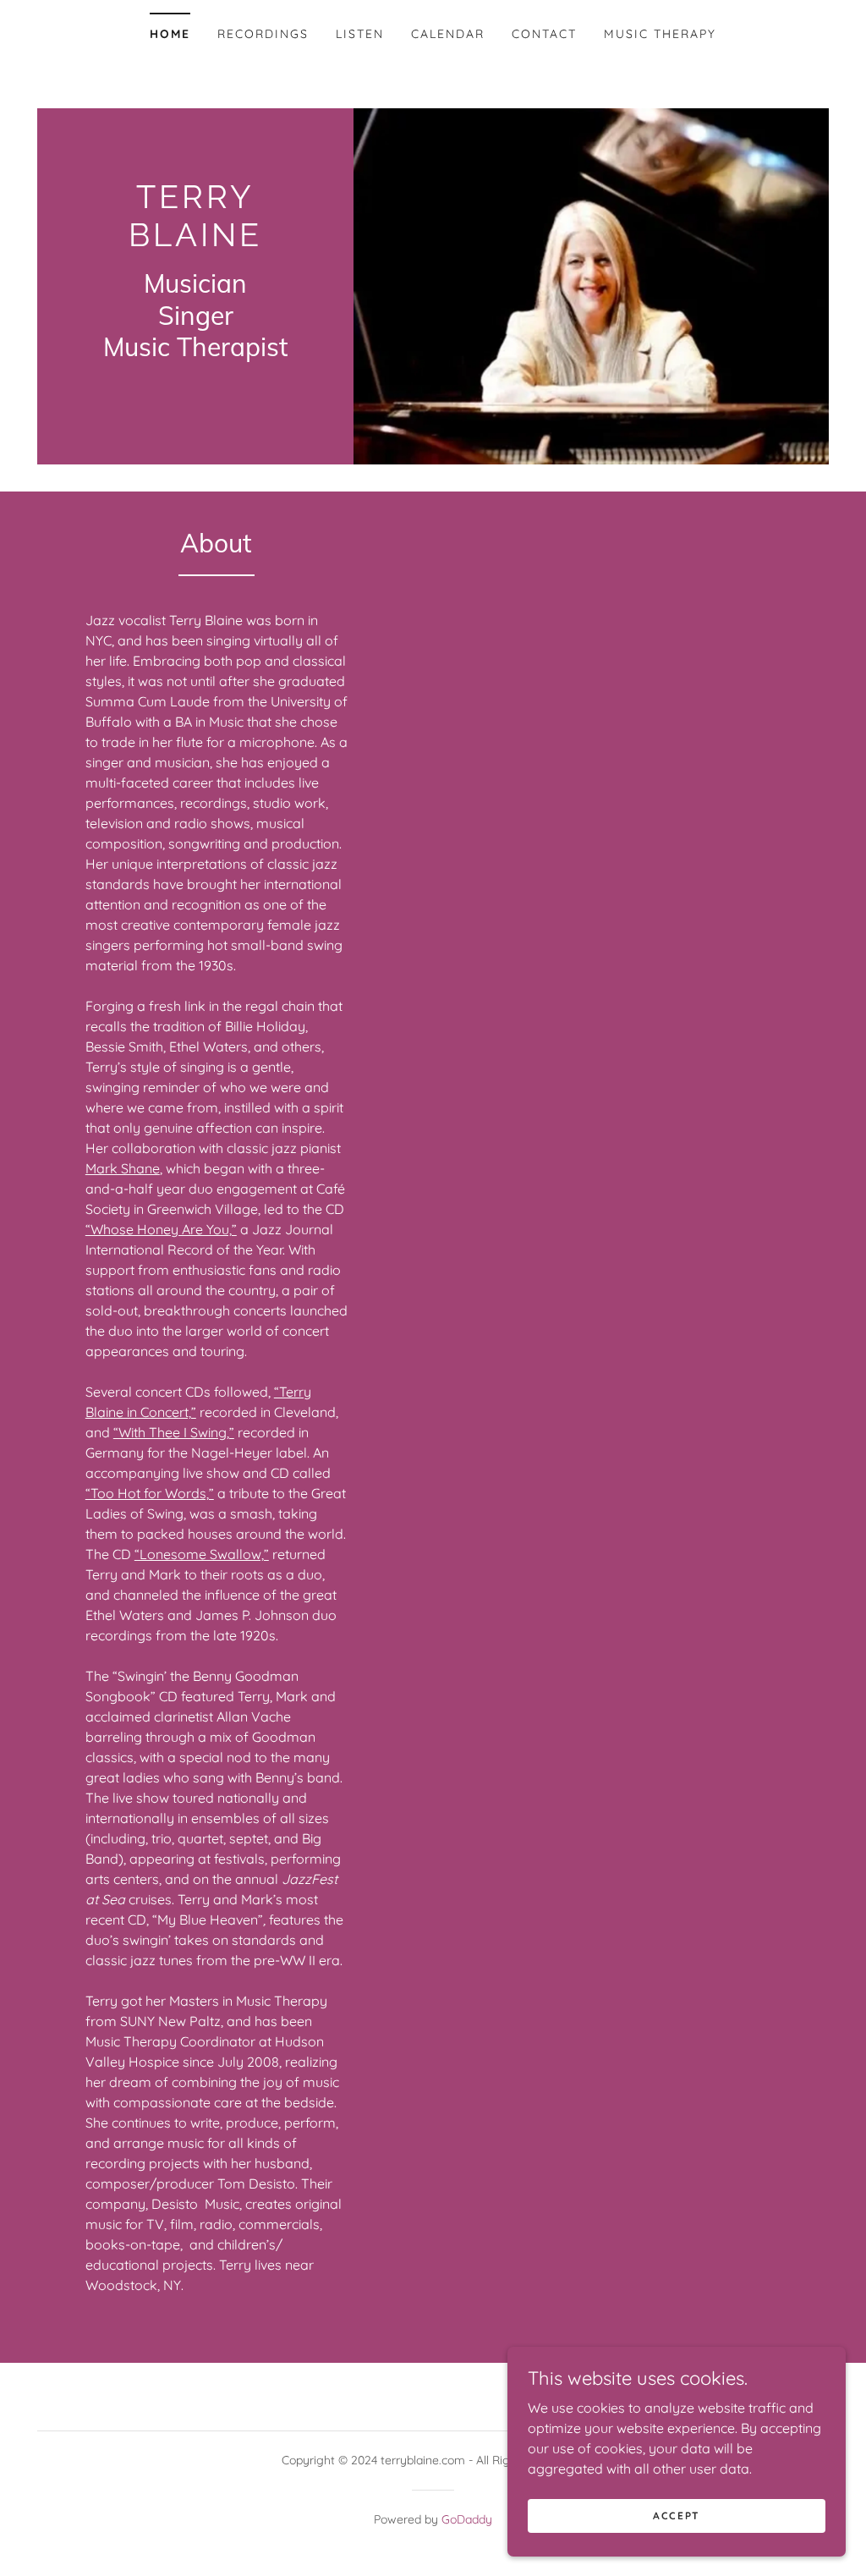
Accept (677, 2516)
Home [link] (170, 34)
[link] (195, 241)
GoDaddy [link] (467, 2519)
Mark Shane (123, 1168)
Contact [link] (544, 34)
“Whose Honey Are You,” (161, 1229)
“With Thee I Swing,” (174, 1432)
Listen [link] (360, 34)
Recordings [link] (263, 34)
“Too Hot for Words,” (150, 1493)
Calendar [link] (448, 34)
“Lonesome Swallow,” (202, 1554)
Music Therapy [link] (660, 34)
